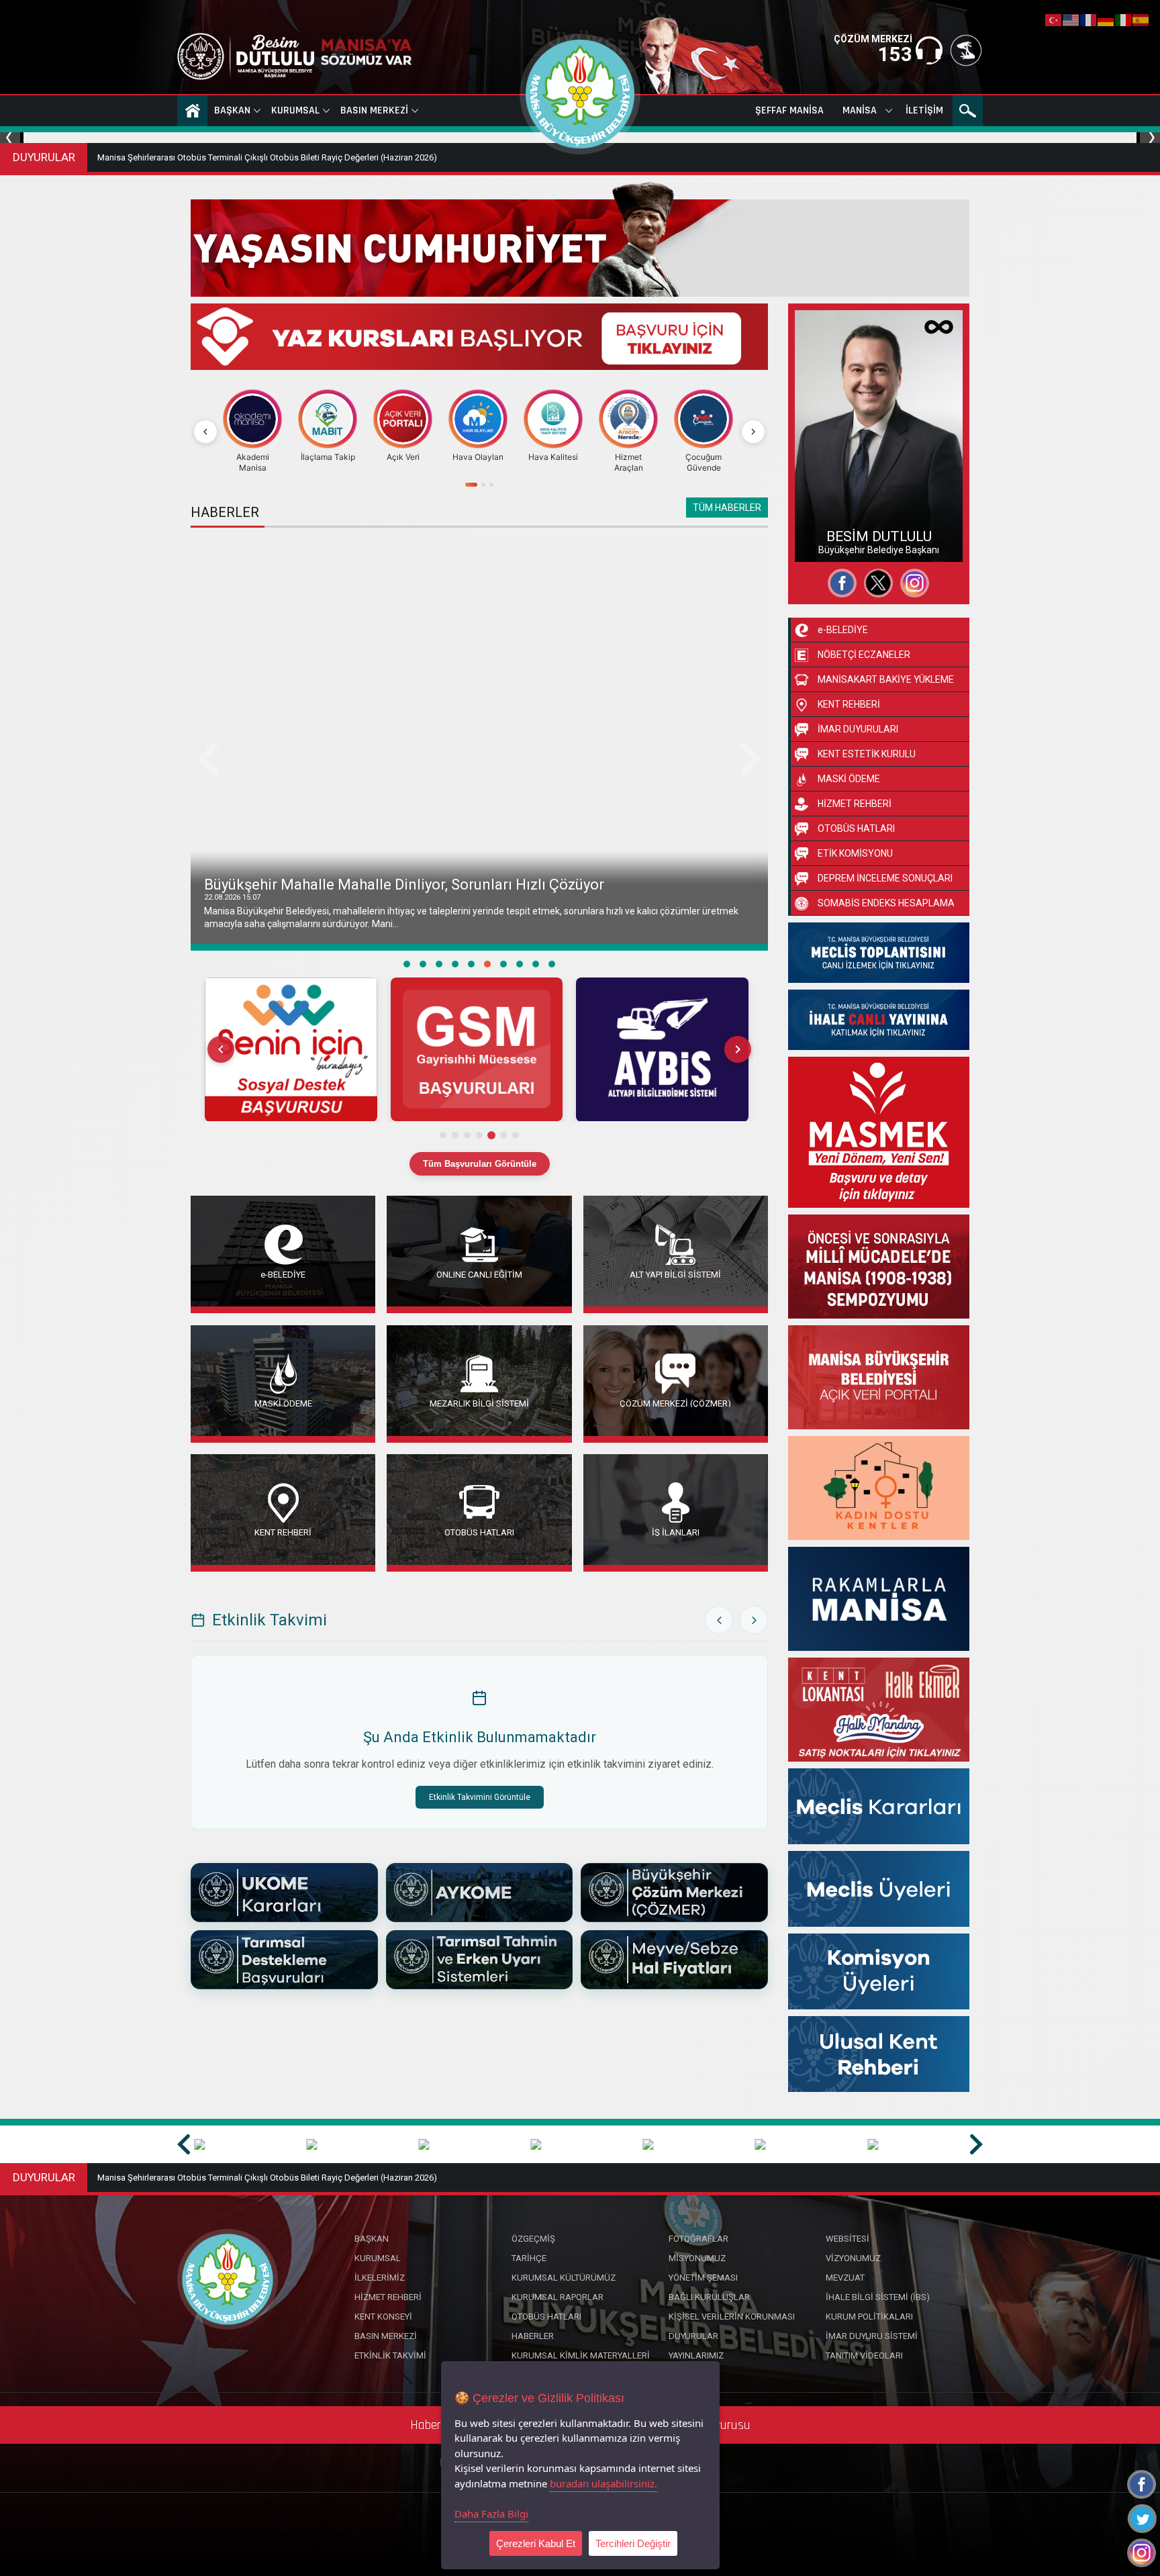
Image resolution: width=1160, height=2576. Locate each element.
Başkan (232, 110)
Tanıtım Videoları (864, 2355)
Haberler (533, 2336)
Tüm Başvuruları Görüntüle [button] (480, 1164)
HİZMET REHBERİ (855, 804)
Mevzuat (845, 2278)
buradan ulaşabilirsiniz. (603, 2483)
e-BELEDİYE (283, 1274)
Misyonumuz (697, 2258)
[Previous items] (221, 1049)
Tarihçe (529, 2258)
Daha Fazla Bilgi (491, 2514)
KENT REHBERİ (283, 1532)
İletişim (924, 110)
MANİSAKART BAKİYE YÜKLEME (886, 679)
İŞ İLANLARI (676, 1532)
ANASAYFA (192, 111)
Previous (12, 138)
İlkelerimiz (380, 2278)
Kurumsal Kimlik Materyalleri (581, 2355)
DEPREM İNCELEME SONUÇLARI (885, 878)
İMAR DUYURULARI (858, 729)
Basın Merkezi (374, 110)
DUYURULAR (44, 157)
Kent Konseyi (383, 2317)
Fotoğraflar (831, 519)
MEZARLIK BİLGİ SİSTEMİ (479, 1403)
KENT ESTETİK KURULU (867, 754)
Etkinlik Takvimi (390, 2355)
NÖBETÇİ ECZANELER (864, 655)
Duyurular (693, 2336)
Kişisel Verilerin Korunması (732, 2317)
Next (1148, 138)
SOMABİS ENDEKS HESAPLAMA (886, 903)
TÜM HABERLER (727, 508)
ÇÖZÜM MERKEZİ (873, 39)
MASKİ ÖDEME (283, 1403)
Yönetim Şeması (703, 2278)
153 (895, 54)
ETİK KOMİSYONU (855, 853)
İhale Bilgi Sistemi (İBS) (878, 2297)
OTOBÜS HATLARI (479, 1532)
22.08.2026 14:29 (232, 897)
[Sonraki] (753, 432)
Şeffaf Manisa (789, 110)
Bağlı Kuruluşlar (709, 2297)
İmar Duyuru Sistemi (872, 2336)
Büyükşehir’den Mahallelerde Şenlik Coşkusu (353, 885)
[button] (290, 1050)
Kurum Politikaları (869, 2317)
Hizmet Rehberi (388, 2297)
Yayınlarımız (696, 2355)
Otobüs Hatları (546, 2317)
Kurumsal (295, 110)
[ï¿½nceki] (205, 432)
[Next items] (738, 1049)
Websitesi (828, 543)
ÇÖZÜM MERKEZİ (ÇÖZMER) (675, 1403)
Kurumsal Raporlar (558, 2297)
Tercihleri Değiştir (633, 2543)
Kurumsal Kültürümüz (564, 2278)
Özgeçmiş (829, 495)
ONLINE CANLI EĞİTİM (479, 1274)
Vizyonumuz (853, 2258)
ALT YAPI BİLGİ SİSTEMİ (675, 1274)
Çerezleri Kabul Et (536, 2543)
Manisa (860, 110)
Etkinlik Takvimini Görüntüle (480, 1797)
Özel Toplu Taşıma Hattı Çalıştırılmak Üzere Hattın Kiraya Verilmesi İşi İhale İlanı (249, 157)
